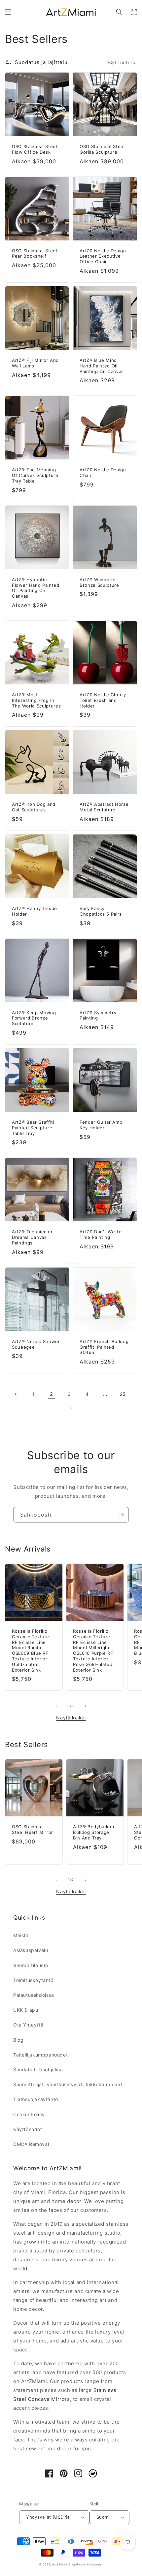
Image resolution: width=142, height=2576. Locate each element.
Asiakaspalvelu (31, 1950)
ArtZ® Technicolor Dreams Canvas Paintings (32, 1237)
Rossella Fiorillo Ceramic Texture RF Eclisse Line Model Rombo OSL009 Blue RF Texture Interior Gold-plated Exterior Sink (31, 1650)
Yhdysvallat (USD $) (48, 2517)
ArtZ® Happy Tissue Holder (35, 911)
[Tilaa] (121, 1515)
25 (123, 1394)
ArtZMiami (60, 2564)
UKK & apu (26, 2010)
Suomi (103, 2517)
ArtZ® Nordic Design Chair (103, 472)
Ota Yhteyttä (28, 2025)
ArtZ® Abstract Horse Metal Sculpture (104, 807)
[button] (8, 12)
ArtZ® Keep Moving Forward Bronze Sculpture (34, 1018)
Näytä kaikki (71, 1718)
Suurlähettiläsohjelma (38, 2070)
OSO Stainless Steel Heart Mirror (33, 1829)
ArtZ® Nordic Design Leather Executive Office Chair (103, 256)
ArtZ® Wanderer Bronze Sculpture (99, 582)
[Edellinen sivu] (16, 1394)
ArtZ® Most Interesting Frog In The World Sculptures (36, 700)
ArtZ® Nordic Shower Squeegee (36, 1344)
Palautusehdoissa (34, 1995)
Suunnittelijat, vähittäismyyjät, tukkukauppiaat (68, 2084)
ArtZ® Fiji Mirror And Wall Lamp (35, 363)
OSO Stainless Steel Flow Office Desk (35, 149)
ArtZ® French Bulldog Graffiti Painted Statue (104, 1347)
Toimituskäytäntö (33, 1980)
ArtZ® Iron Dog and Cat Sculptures (34, 807)
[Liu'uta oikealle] (86, 1706)
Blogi (19, 2040)
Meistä (21, 1935)
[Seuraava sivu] (71, 1408)
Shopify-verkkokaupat (86, 2564)
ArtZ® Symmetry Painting (98, 1015)
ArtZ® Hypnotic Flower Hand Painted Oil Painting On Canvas (36, 588)
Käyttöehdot (28, 2129)
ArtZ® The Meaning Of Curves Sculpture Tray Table (35, 475)
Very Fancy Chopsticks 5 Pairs (101, 911)
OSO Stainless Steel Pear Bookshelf (35, 253)
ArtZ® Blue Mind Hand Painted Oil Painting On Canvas (102, 366)
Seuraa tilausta (31, 1965)
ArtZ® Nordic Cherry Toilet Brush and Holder (103, 700)
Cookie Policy (29, 2114)
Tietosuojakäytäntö (36, 2099)
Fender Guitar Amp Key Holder (101, 1125)
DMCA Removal (31, 2144)
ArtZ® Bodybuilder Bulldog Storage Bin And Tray (94, 1832)
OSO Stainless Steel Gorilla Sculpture (102, 149)
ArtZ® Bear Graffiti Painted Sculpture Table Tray (33, 1128)
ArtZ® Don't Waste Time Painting (101, 1234)
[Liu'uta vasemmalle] (56, 1706)
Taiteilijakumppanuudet (40, 2055)
